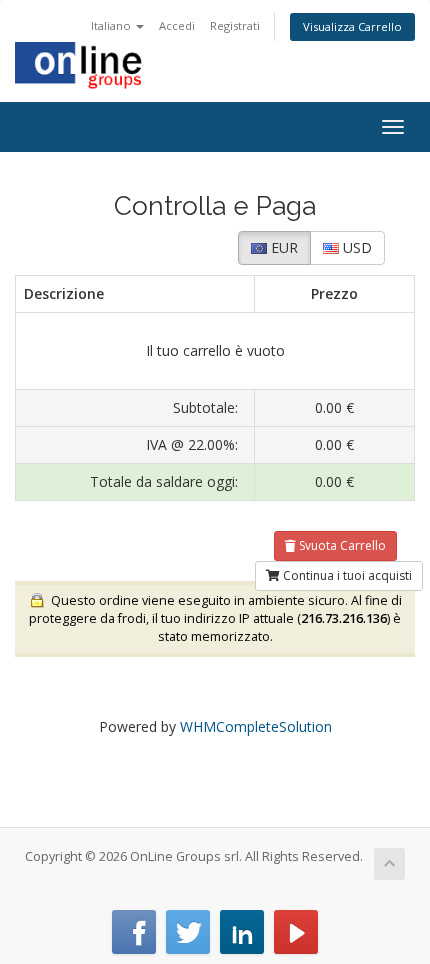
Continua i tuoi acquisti (346, 575)
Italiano (112, 25)
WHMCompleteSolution (256, 726)
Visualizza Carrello (352, 26)
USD (355, 247)
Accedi (177, 25)
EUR (282, 247)
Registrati (235, 25)
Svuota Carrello (341, 545)
